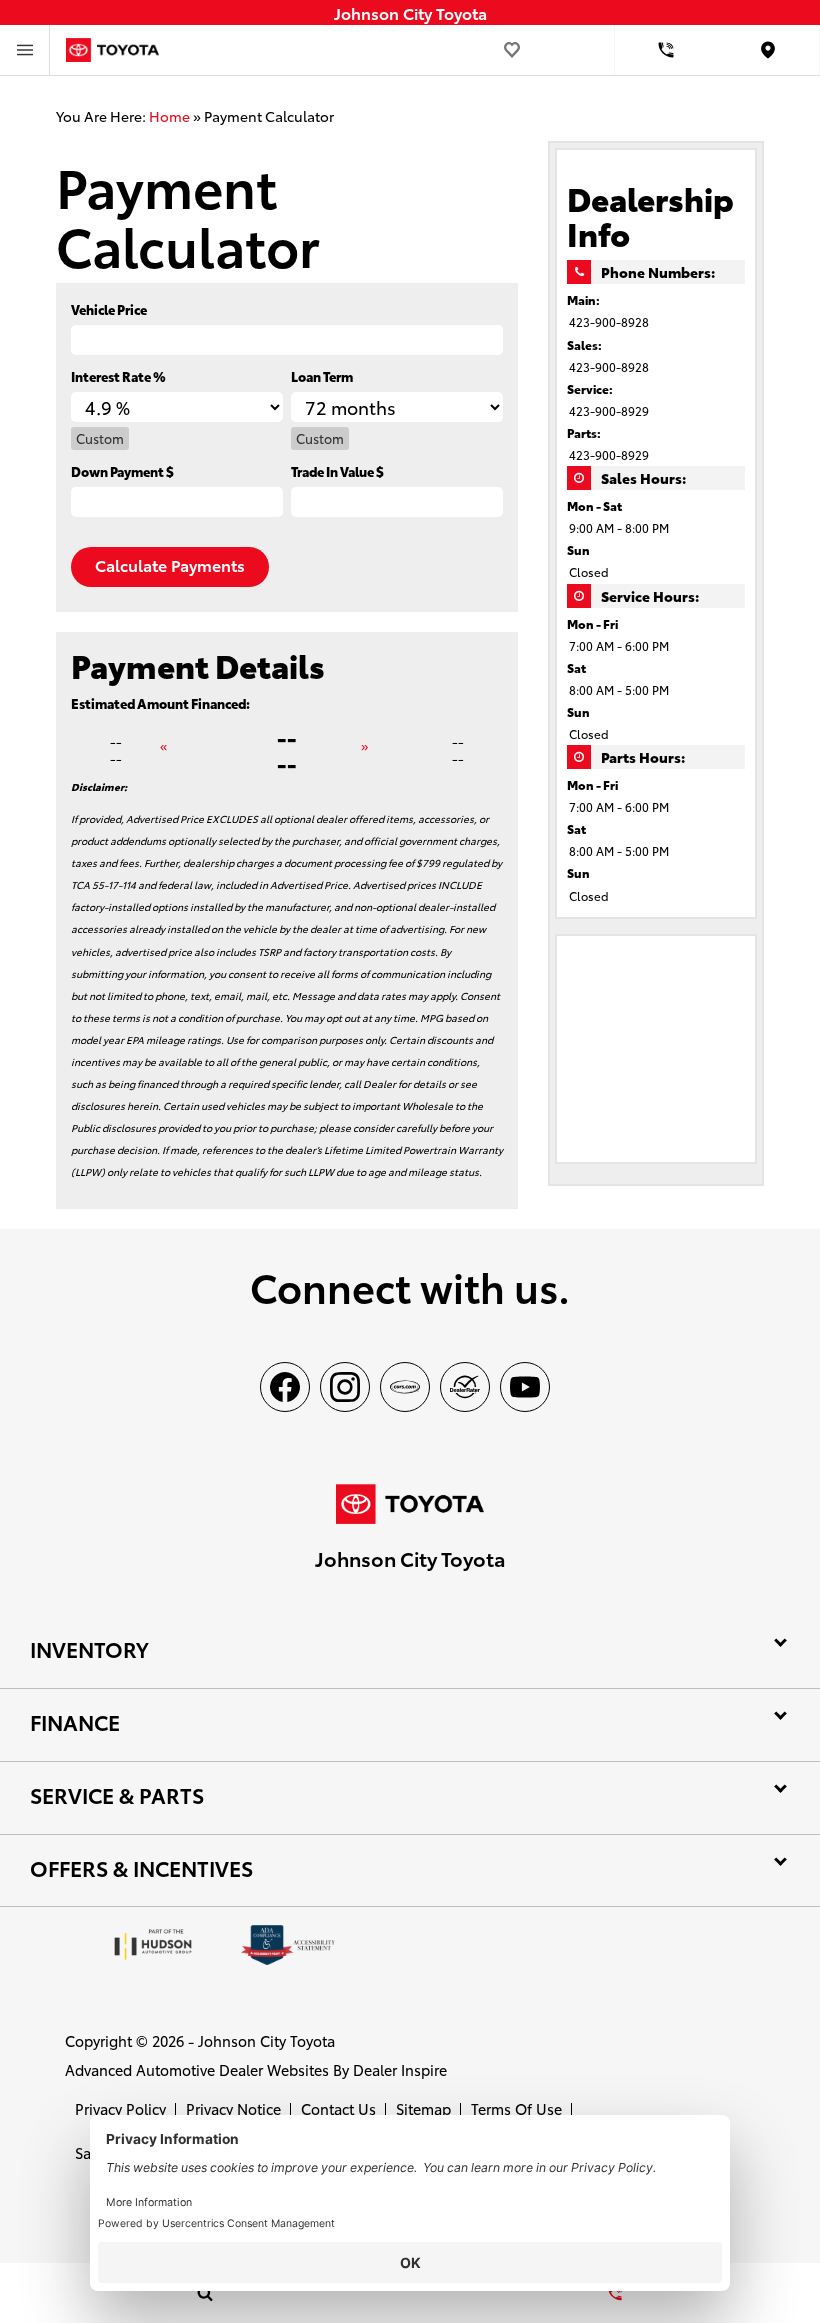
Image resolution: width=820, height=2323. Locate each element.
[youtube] (525, 1387)
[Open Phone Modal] (666, 50)
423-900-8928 (609, 321)
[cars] (405, 1387)
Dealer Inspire (400, 2069)
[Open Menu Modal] (25, 50)
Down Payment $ (122, 471)
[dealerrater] (465, 1387)
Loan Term (322, 376)
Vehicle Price (109, 309)
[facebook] (285, 1387)
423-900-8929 (609, 410)
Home (169, 116)
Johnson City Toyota (266, 2040)
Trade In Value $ (337, 471)
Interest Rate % (118, 376)
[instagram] (345, 1387)
